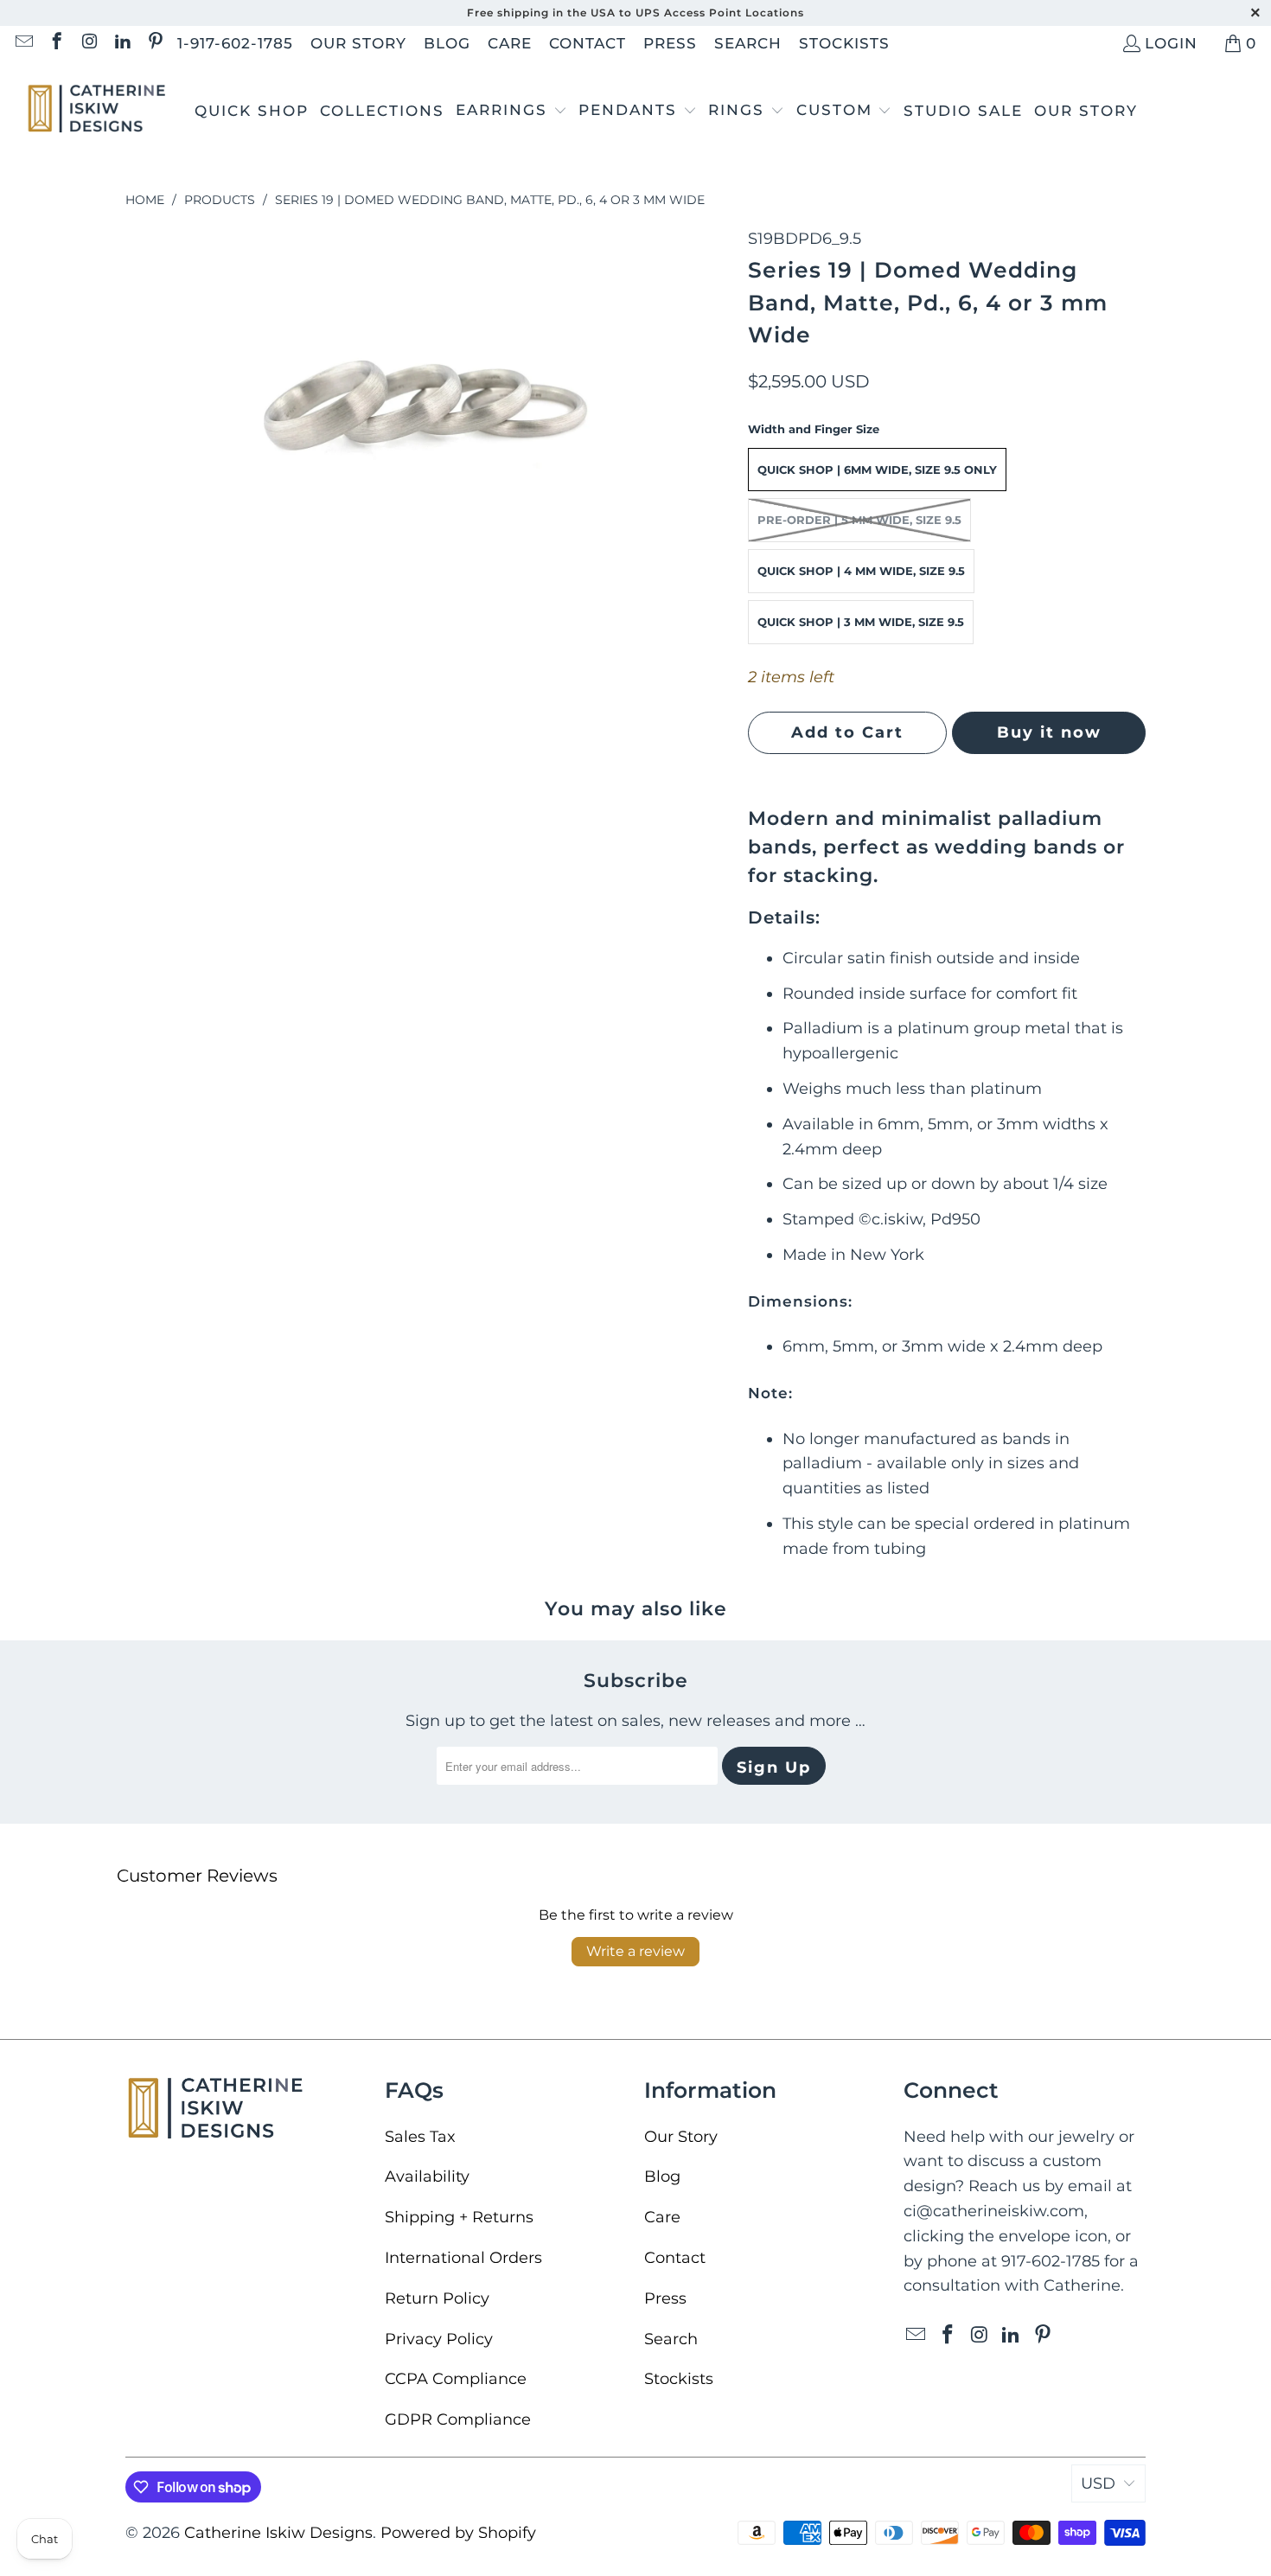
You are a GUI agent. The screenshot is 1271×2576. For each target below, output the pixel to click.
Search (748, 43)
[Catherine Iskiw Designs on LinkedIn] (121, 43)
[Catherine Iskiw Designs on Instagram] (89, 43)
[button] (511, 112)
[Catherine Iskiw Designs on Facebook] (56, 43)
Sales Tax (420, 2137)
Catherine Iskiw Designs (278, 2533)
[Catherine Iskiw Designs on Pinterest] (154, 43)
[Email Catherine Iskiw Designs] (23, 43)
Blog (447, 43)
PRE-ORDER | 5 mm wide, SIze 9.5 (859, 520)
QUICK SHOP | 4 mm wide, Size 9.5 (861, 571)
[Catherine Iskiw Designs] (97, 111)
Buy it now (1049, 732)
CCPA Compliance (456, 2379)
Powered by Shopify (458, 2533)
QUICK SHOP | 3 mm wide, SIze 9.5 (861, 622)
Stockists (844, 43)
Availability (427, 2176)
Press (670, 43)
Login (1171, 43)
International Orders (463, 2258)
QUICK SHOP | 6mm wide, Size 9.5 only (877, 470)
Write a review (635, 1951)
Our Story (358, 43)
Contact (588, 43)
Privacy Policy (439, 2339)
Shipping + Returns (459, 2217)
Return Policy (437, 2298)
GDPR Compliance (458, 2419)
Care (510, 43)
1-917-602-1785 (235, 43)
